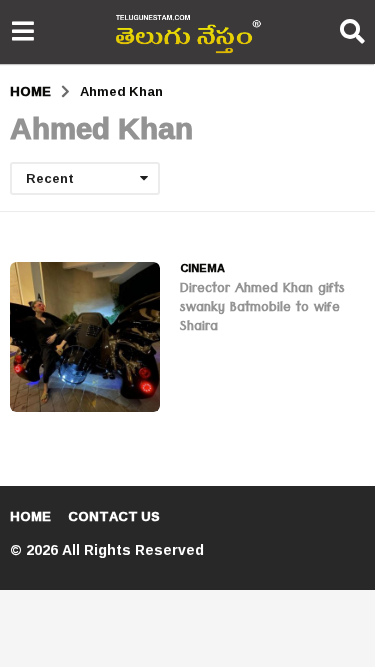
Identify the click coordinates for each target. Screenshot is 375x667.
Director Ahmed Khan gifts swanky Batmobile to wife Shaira (262, 309)
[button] (22, 32)
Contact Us (114, 516)
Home (30, 516)
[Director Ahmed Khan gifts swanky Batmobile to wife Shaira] (85, 337)
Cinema (202, 268)
